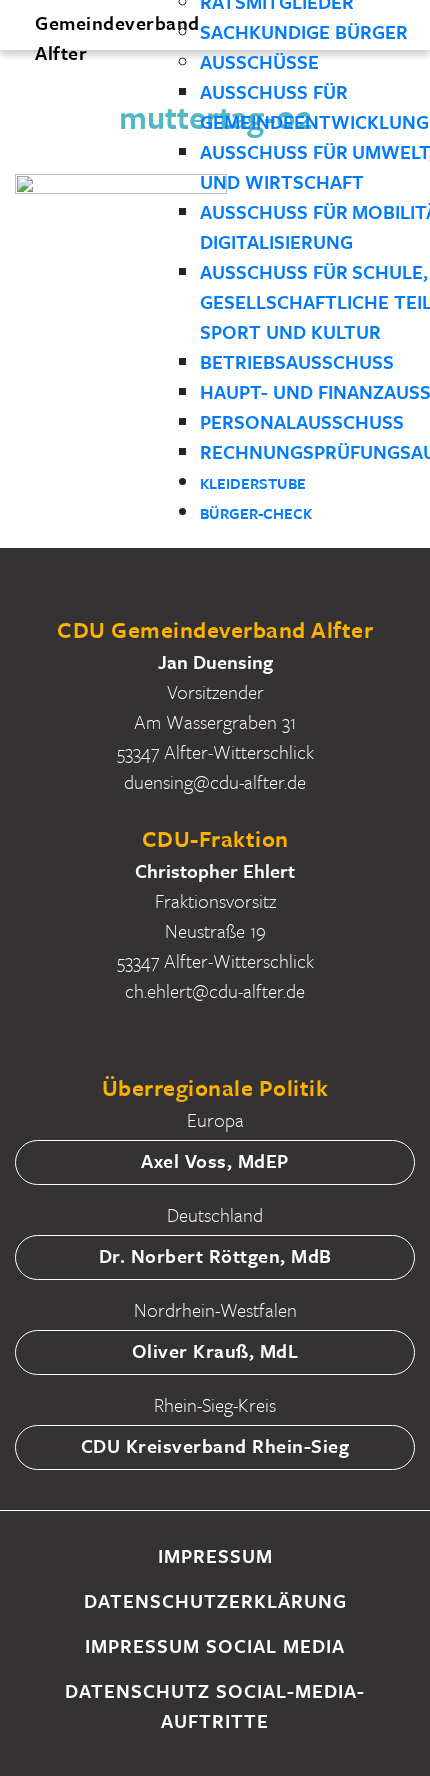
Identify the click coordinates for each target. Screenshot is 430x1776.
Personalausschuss (302, 421)
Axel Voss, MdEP (215, 1160)
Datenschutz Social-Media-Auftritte (215, 1705)
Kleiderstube (253, 483)
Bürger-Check (256, 513)
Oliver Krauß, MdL (215, 1350)
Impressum (215, 1555)
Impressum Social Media (215, 1645)
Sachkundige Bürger (304, 31)
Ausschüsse (259, 61)
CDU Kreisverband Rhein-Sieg (215, 1445)
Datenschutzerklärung (215, 1600)
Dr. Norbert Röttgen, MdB (215, 1255)
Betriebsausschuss (297, 361)
